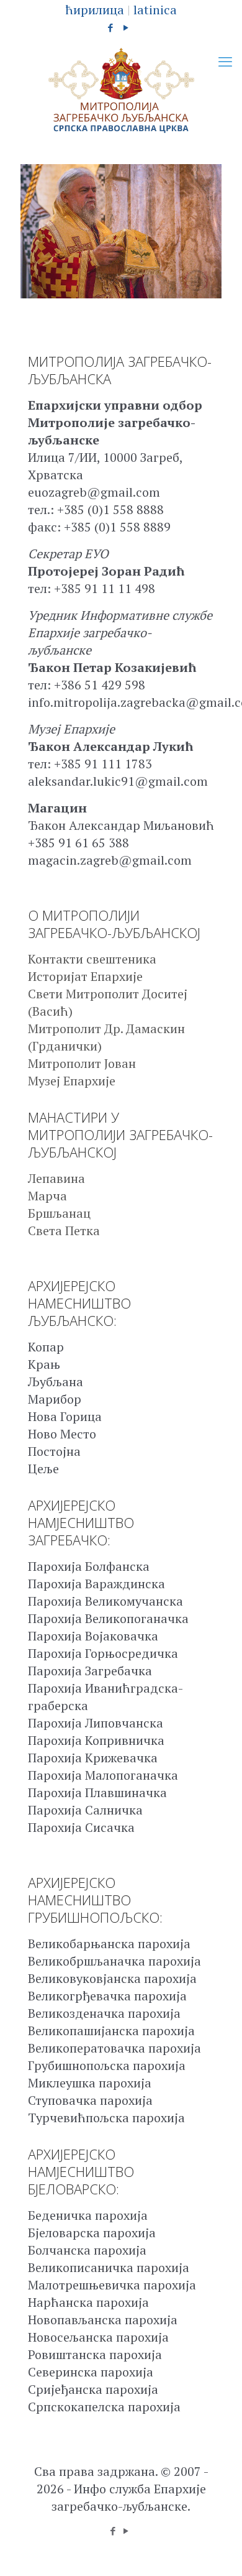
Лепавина (56, 1178)
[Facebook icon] (111, 27)
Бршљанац (59, 1213)
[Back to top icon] (217, 2551)
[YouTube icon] (126, 27)
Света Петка (64, 1230)
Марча (47, 1196)
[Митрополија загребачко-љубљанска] (121, 91)
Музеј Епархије (72, 1081)
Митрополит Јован (82, 1063)
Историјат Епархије (85, 976)
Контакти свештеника (92, 959)
